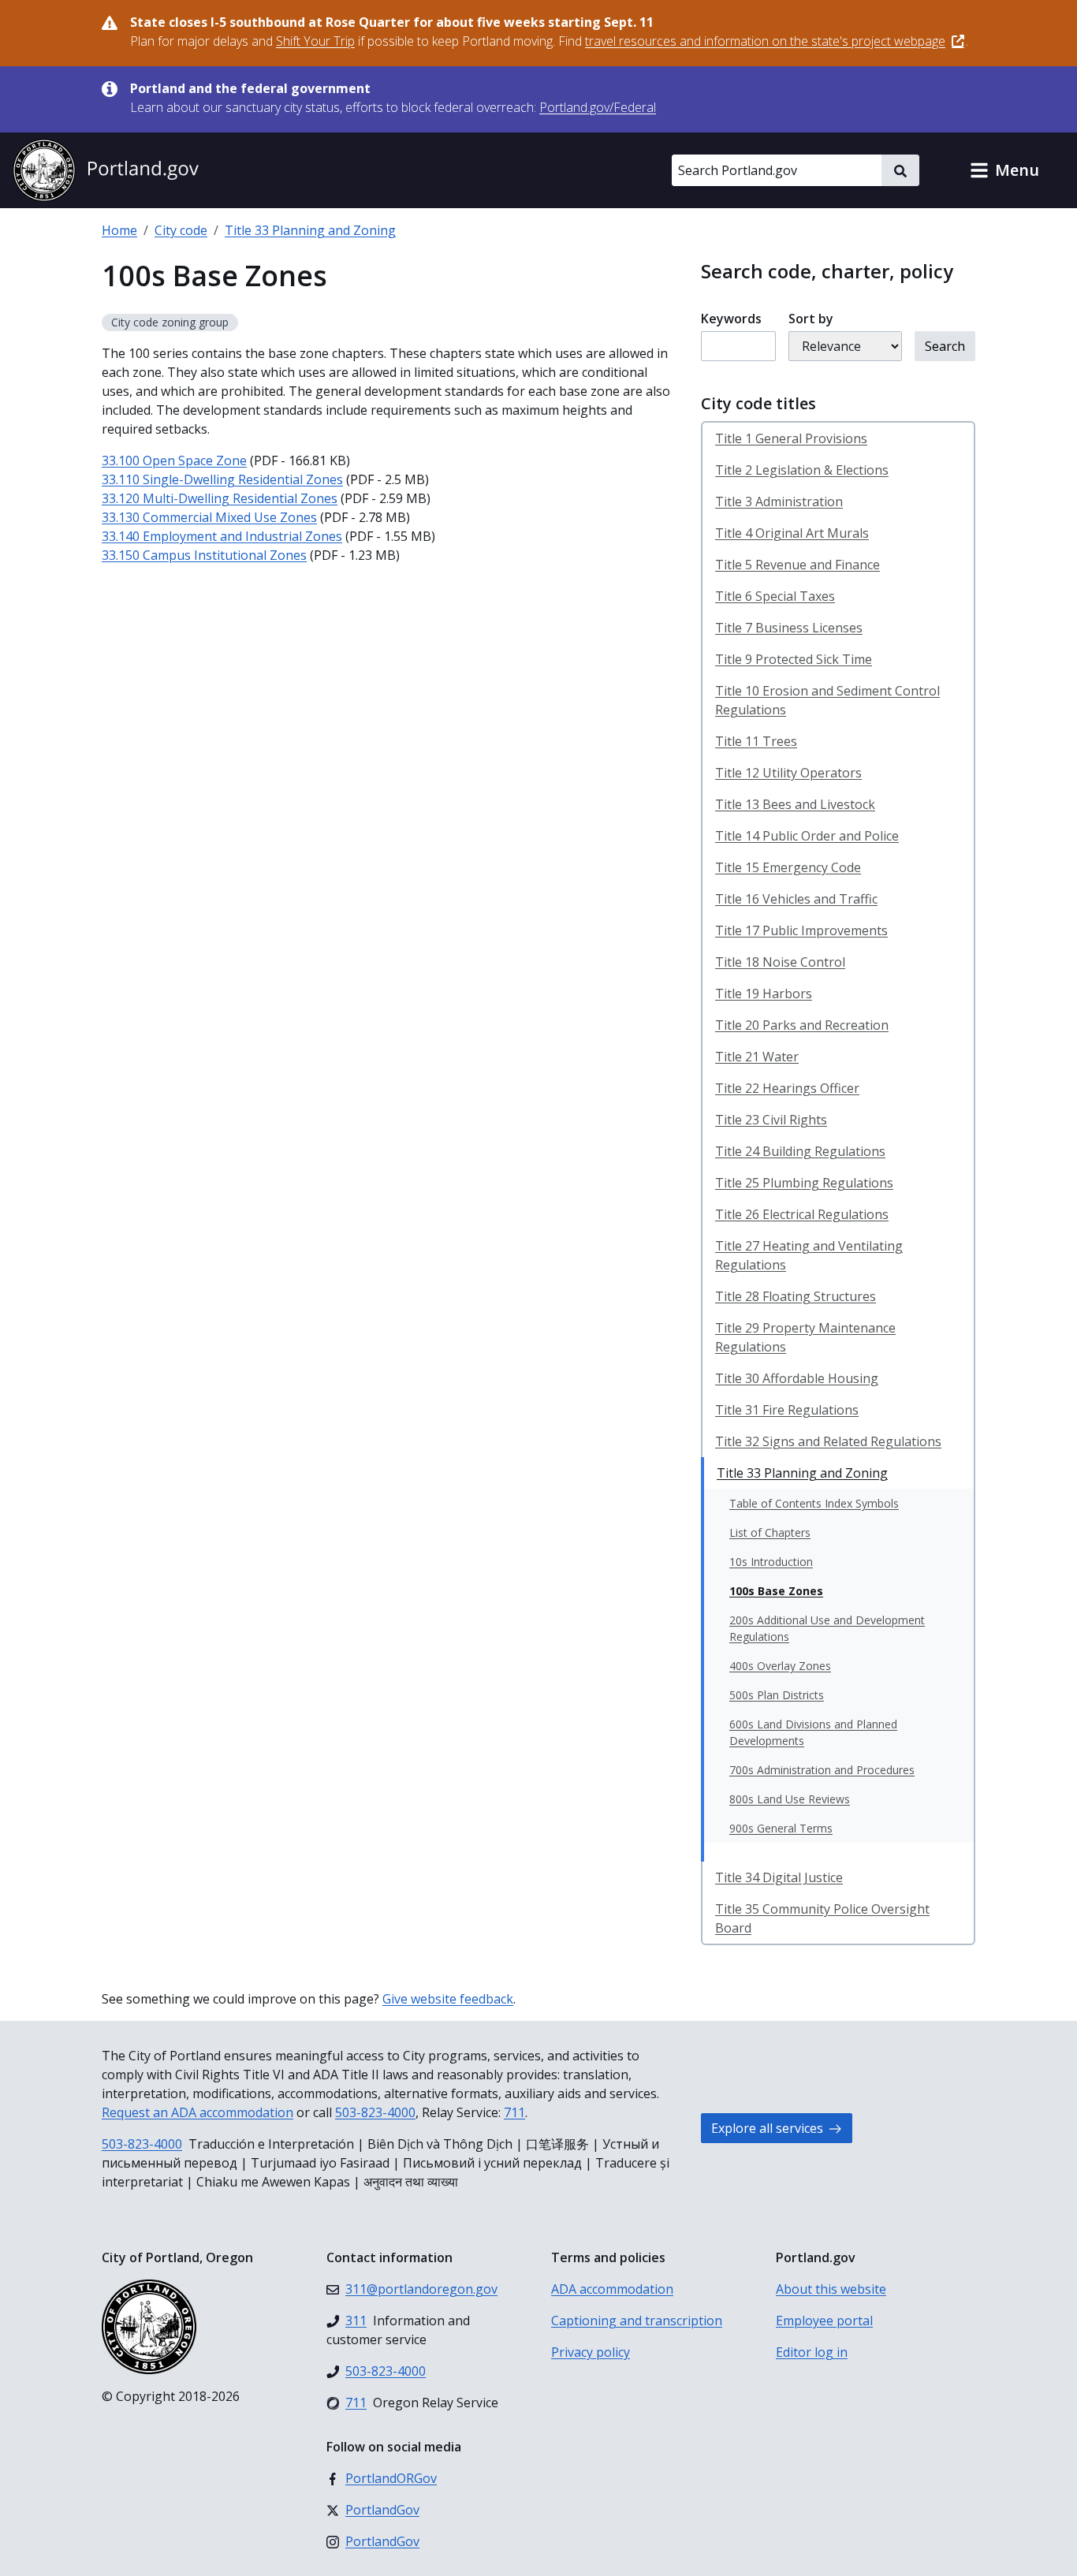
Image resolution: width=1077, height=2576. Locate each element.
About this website (831, 2289)
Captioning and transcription (637, 2321)
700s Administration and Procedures (822, 1770)
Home (119, 230)
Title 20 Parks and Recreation (802, 1025)
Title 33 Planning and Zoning (310, 230)
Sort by (811, 319)
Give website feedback (448, 1999)
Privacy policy (591, 2352)
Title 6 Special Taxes (775, 596)
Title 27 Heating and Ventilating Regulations (809, 1255)
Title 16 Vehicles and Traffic (796, 899)
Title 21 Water (757, 1057)
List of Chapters (770, 1532)
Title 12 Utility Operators (788, 773)
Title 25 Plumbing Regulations (804, 1183)
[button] (1004, 170)
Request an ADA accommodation (198, 2112)
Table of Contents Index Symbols (814, 1503)
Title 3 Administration (779, 501)
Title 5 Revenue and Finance (798, 565)
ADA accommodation (612, 2289)
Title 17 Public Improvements (801, 930)
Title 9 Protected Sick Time (794, 659)
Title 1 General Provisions (791, 438)
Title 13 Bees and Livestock (795, 804)
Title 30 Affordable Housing (797, 1378)
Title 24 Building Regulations (800, 1151)
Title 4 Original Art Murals (792, 533)
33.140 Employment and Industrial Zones (222, 536)
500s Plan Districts (777, 1695)
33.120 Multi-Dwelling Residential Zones (220, 498)
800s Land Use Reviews (790, 1799)
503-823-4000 (375, 2112)
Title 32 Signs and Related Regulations (828, 1441)
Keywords (731, 319)
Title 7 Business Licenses (789, 628)
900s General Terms (781, 1828)
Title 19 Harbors (764, 993)
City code (181, 230)
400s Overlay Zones (780, 1666)
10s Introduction (771, 1562)
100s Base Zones (776, 1591)
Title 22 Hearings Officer (787, 1088)
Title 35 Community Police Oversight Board (822, 1918)
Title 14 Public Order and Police (807, 836)
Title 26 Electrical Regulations (802, 1214)
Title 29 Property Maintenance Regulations (805, 1337)
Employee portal (824, 2321)
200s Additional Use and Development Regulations (827, 1628)
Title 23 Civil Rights (771, 1120)
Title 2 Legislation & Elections (802, 470)
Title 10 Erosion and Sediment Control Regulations (827, 700)
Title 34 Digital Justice (779, 1877)
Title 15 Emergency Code (788, 867)
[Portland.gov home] (106, 170)
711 (514, 2112)
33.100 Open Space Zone (174, 460)
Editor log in (812, 2352)
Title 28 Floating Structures (796, 1296)
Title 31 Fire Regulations (787, 1410)
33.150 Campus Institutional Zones (204, 555)
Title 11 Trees (756, 741)
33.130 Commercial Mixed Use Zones (209, 517)
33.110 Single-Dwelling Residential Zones (222, 479)
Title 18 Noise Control (780, 962)
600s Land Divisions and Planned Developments (813, 1732)
